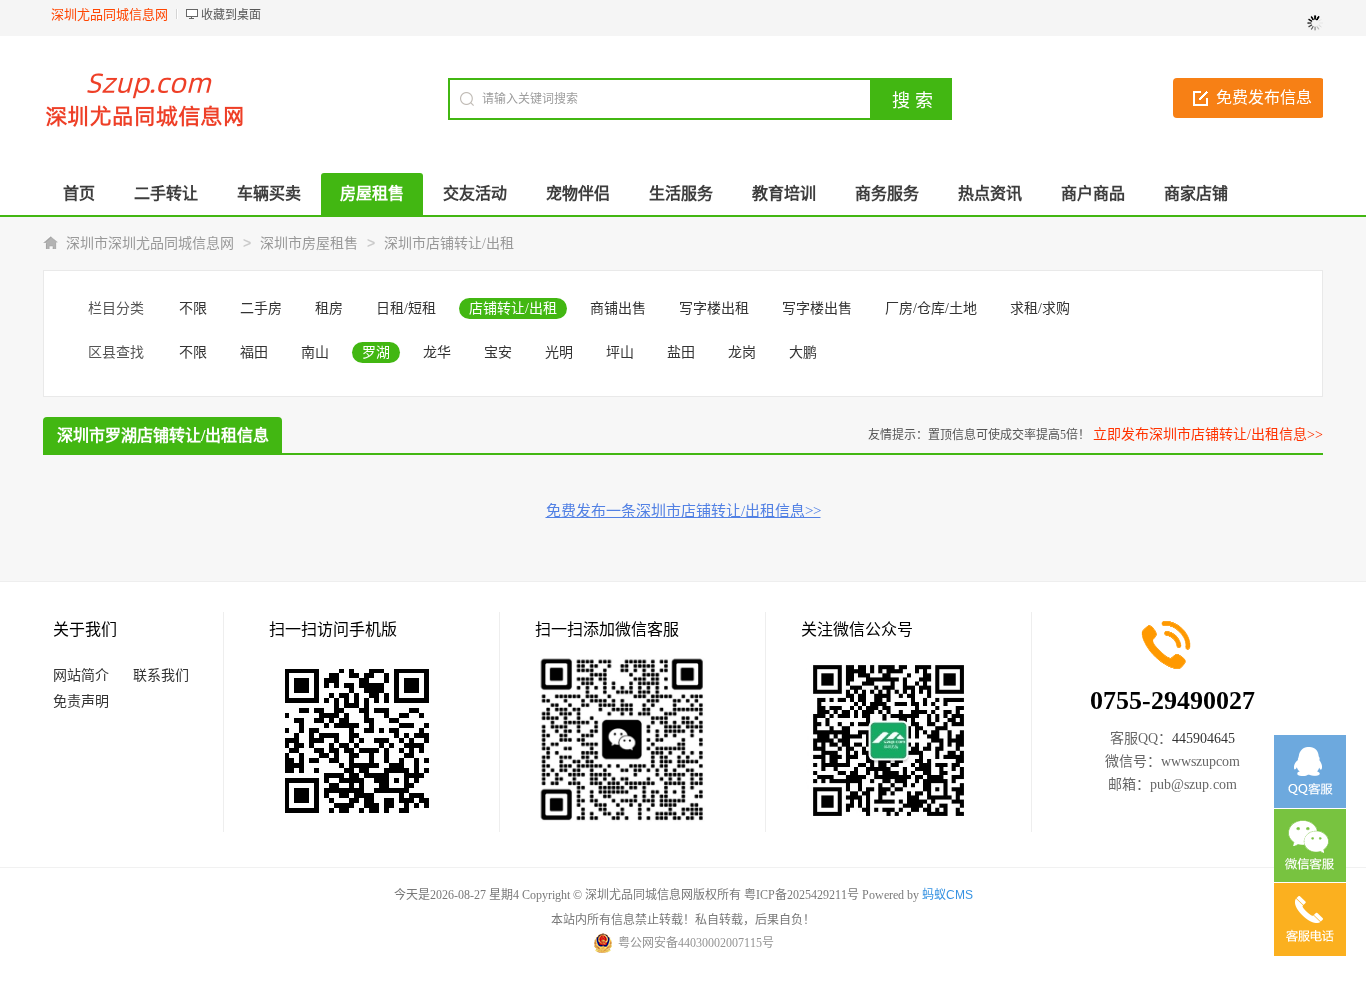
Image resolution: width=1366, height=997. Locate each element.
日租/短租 (406, 308)
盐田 (681, 352)
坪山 (620, 352)
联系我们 (161, 675)
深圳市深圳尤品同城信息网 (150, 243)
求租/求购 (1040, 308)
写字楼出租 (714, 308)
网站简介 (81, 675)
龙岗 (742, 352)
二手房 (261, 308)
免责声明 (81, 701)
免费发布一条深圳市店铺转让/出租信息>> (683, 511)
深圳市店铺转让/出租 (449, 243)
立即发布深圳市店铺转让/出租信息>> (1208, 434)
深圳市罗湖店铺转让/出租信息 (163, 435)
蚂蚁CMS (947, 895)
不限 (193, 308)
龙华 (437, 352)
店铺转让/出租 (513, 308)
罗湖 (376, 352)
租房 (329, 308)
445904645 (1203, 738)
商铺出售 (618, 308)
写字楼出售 (817, 308)
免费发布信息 (1264, 97)
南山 (315, 352)
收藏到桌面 (231, 15)
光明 (559, 352)
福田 (254, 352)
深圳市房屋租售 (309, 243)
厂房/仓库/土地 (931, 308)
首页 (79, 193)
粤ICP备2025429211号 (801, 895)
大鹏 (803, 352)
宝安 (498, 352)
